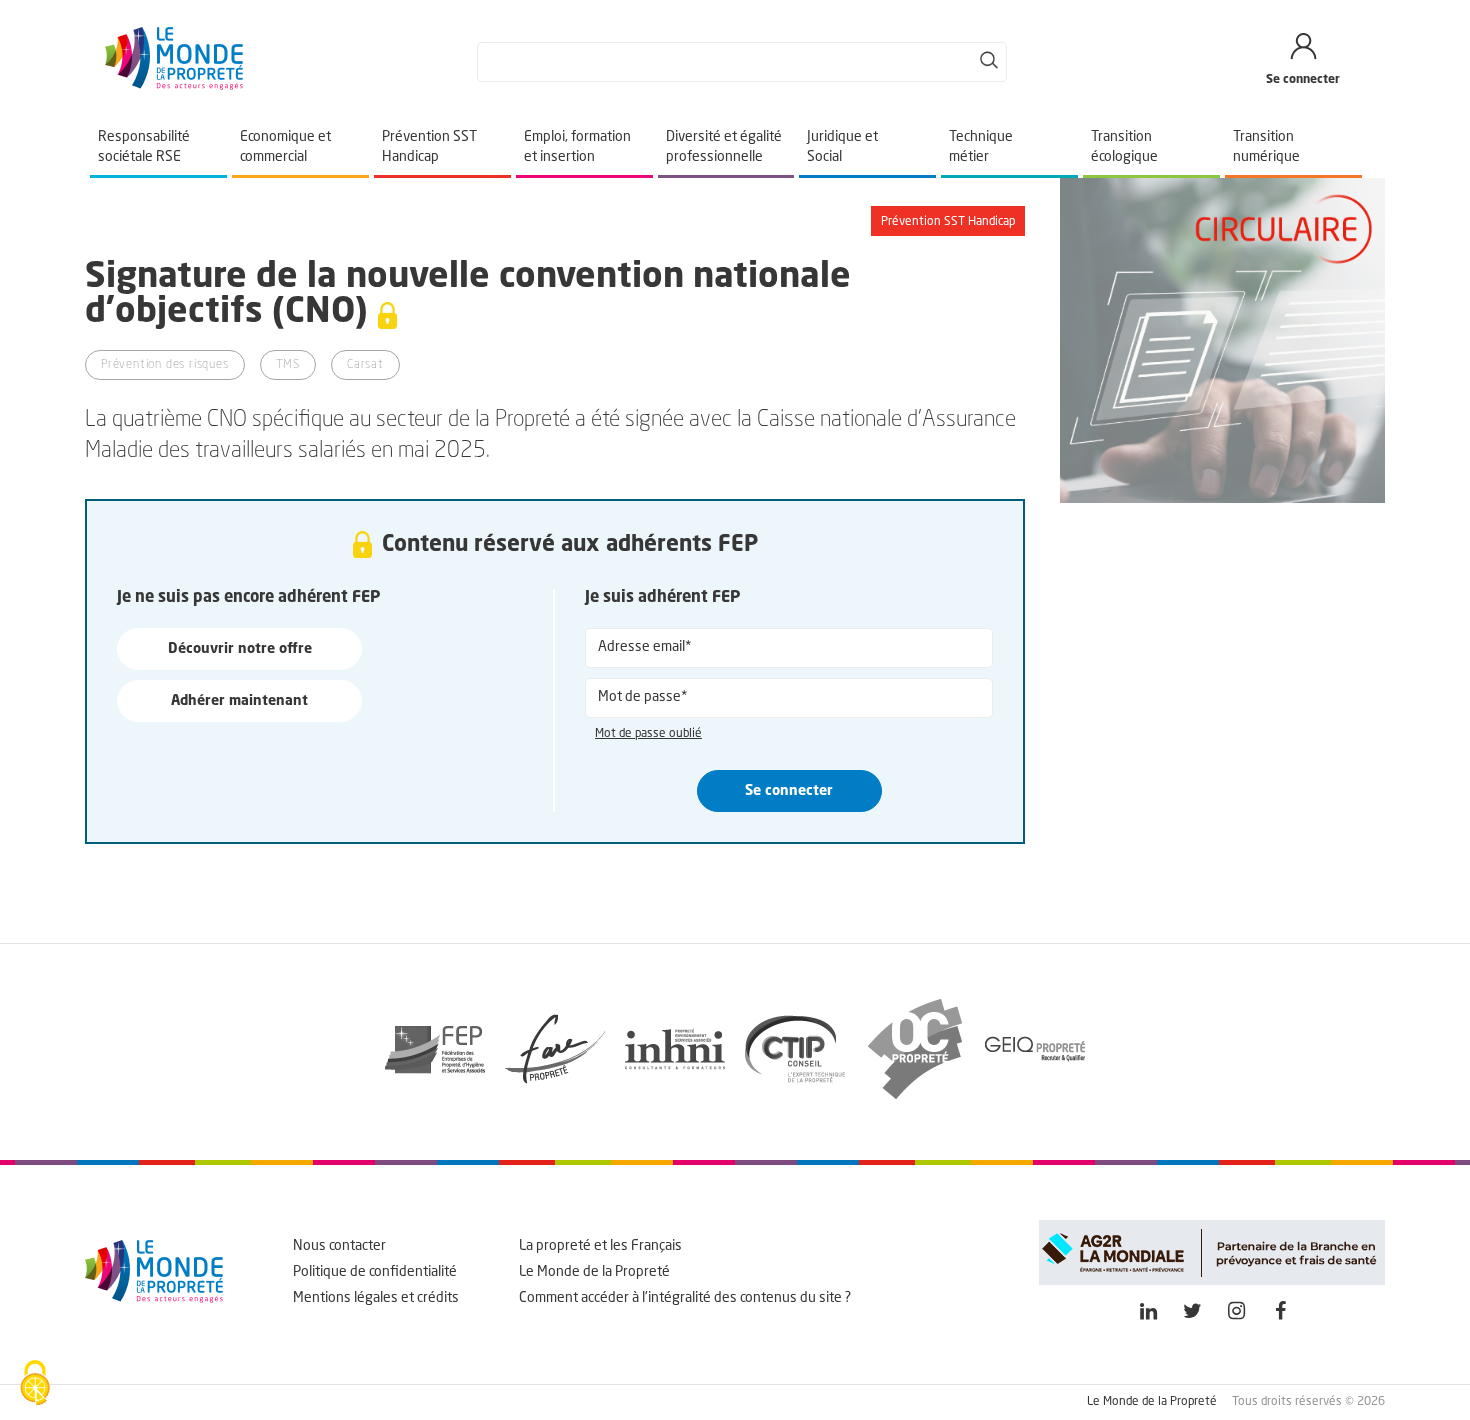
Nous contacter (339, 1246)
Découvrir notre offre (240, 649)
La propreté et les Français (600, 1246)
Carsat (365, 365)
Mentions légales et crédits (376, 1298)
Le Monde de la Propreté (594, 1272)
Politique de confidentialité (375, 1272)
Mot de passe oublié (648, 734)
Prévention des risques (165, 365)
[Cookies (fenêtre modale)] (35, 1385)
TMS (288, 365)
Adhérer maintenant (239, 701)
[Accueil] (174, 86)
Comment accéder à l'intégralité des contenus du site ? (685, 1298)
